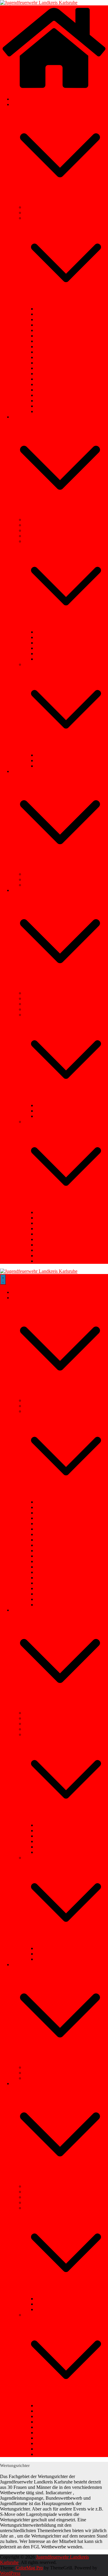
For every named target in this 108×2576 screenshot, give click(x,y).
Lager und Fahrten (42, 530)
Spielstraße (46, 755)
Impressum (34, 885)
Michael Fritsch (51, 390)
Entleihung (22, 890)
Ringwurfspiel (49, 1245)
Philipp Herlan (50, 411)
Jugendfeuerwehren (43, 207)
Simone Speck (50, 319)
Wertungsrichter (51, 659)
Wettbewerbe (36, 541)
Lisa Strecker (48, 384)
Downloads (35, 874)
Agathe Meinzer (51, 395)
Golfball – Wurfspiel (55, 1223)
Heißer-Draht (49, 1256)
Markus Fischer (51, 341)
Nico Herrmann (51, 363)
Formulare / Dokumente (47, 879)
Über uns (21, 104)
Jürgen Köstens (51, 379)
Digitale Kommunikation (48, 536)
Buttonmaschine (39, 1009)
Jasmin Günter (50, 401)
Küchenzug (47, 760)
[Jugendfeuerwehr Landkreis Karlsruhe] (39, 3)
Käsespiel (45, 1229)
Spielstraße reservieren (45, 1015)
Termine (20, 99)
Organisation (36, 218)
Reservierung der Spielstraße (63, 1116)
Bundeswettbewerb (54, 632)
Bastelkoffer (36, 998)
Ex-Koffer (34, 1004)
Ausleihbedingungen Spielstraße (67, 1111)
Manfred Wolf (49, 314)
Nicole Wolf (48, 368)
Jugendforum (36, 525)
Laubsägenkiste (39, 993)
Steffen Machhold (53, 352)
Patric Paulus (48, 336)
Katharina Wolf (51, 374)
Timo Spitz (46, 325)
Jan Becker (46, 309)
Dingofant (46, 1261)
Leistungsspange (52, 648)
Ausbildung (35, 520)
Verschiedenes (25, 771)
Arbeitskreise (36, 664)
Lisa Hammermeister (56, 406)
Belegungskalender (54, 1105)
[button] (60, 202)
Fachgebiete (23, 417)
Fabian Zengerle (51, 347)
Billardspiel (47, 1212)
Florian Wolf (48, 357)
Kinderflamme (50, 637)
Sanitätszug (47, 766)
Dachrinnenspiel (51, 1218)
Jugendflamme (50, 643)
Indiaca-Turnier (51, 654)
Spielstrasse (35, 1122)
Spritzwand (47, 1250)
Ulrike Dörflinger (52, 330)
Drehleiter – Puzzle (54, 1234)
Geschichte (34, 213)
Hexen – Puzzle (51, 1239)
